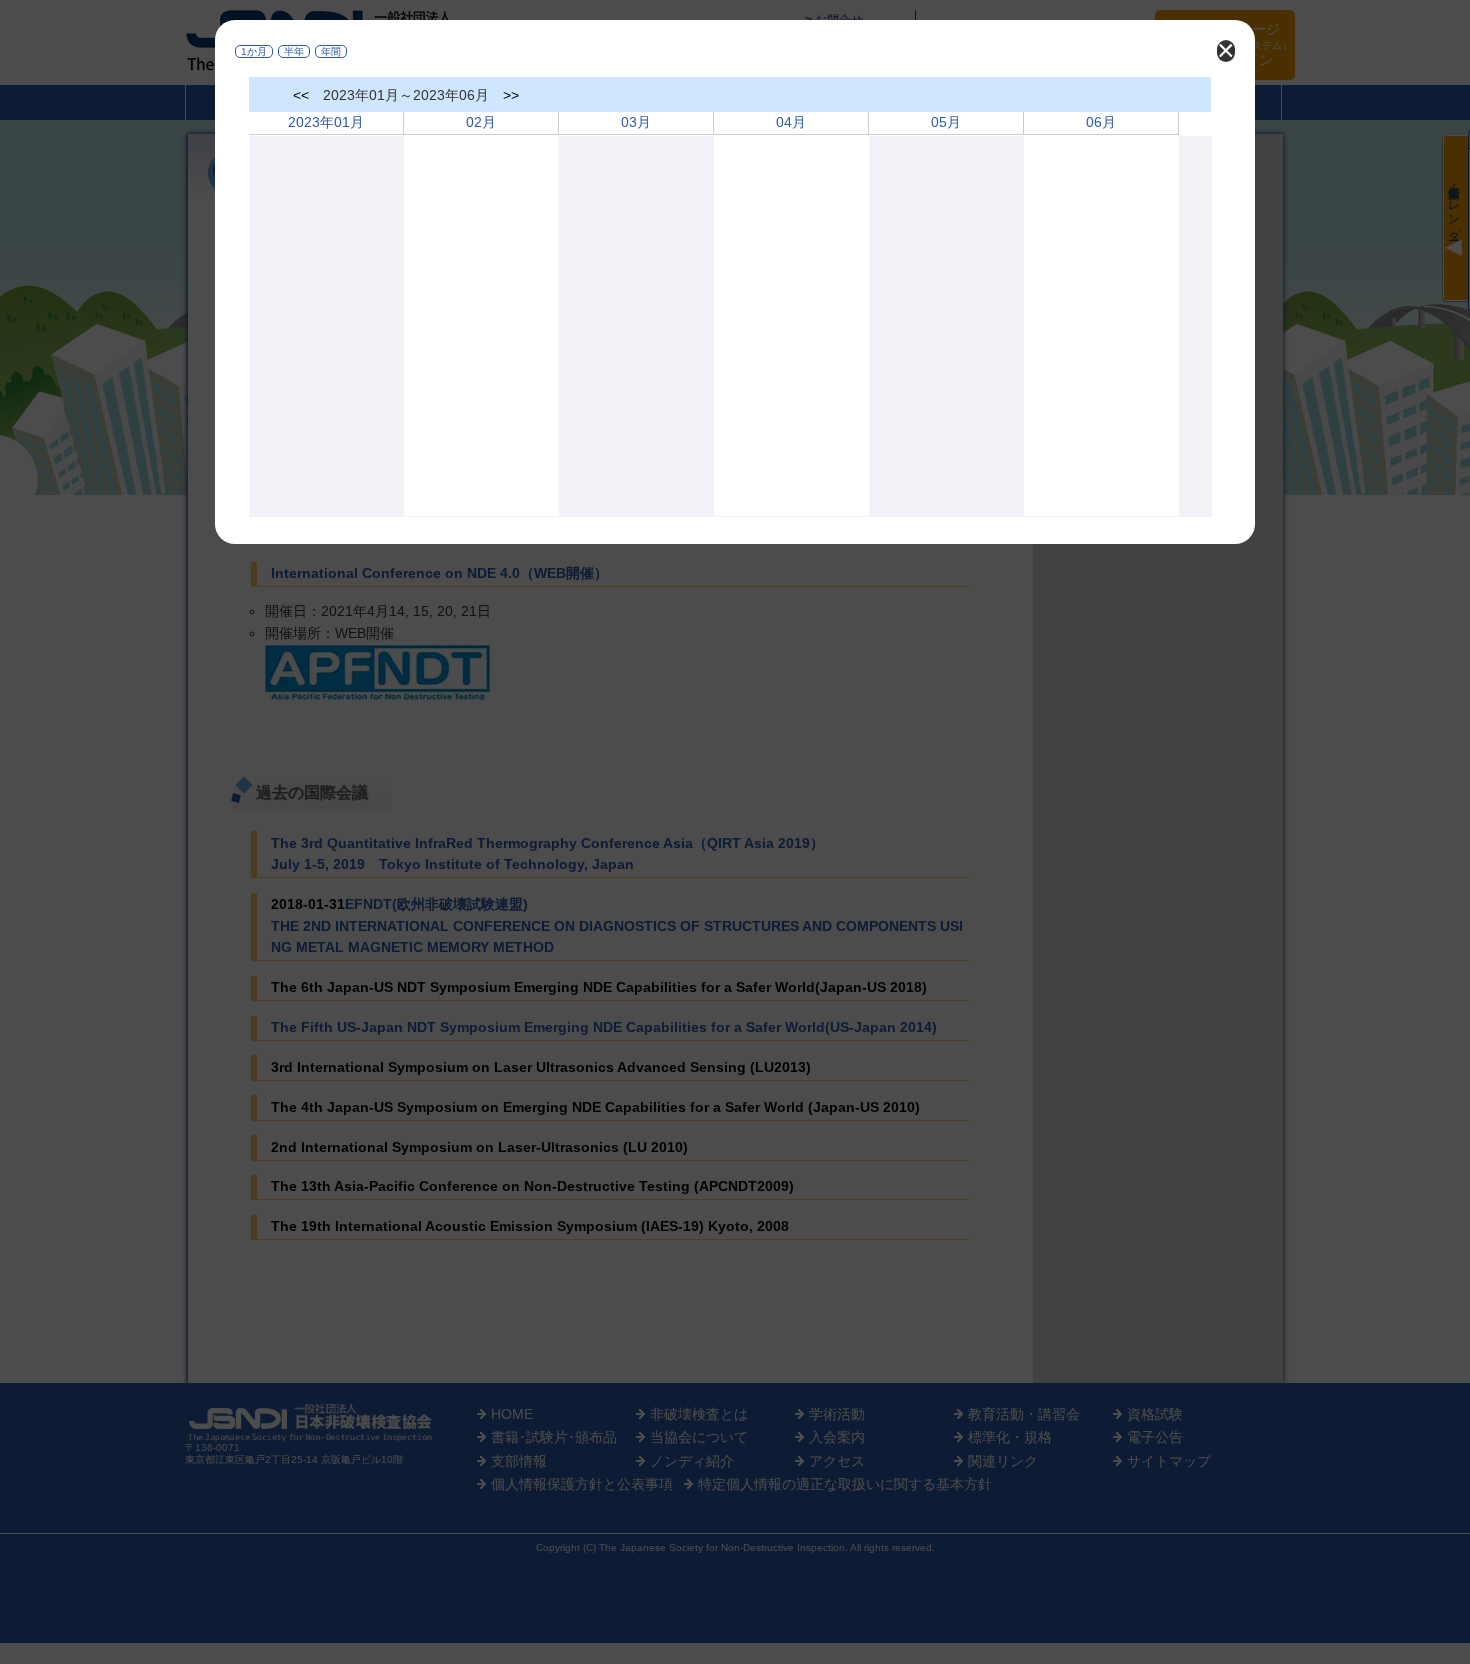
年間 (331, 51)
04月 (791, 122)
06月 (1101, 122)
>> (511, 95)
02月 (481, 122)
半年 (294, 51)
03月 (636, 122)
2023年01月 (326, 122)
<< (301, 95)
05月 (946, 122)
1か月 (254, 51)
